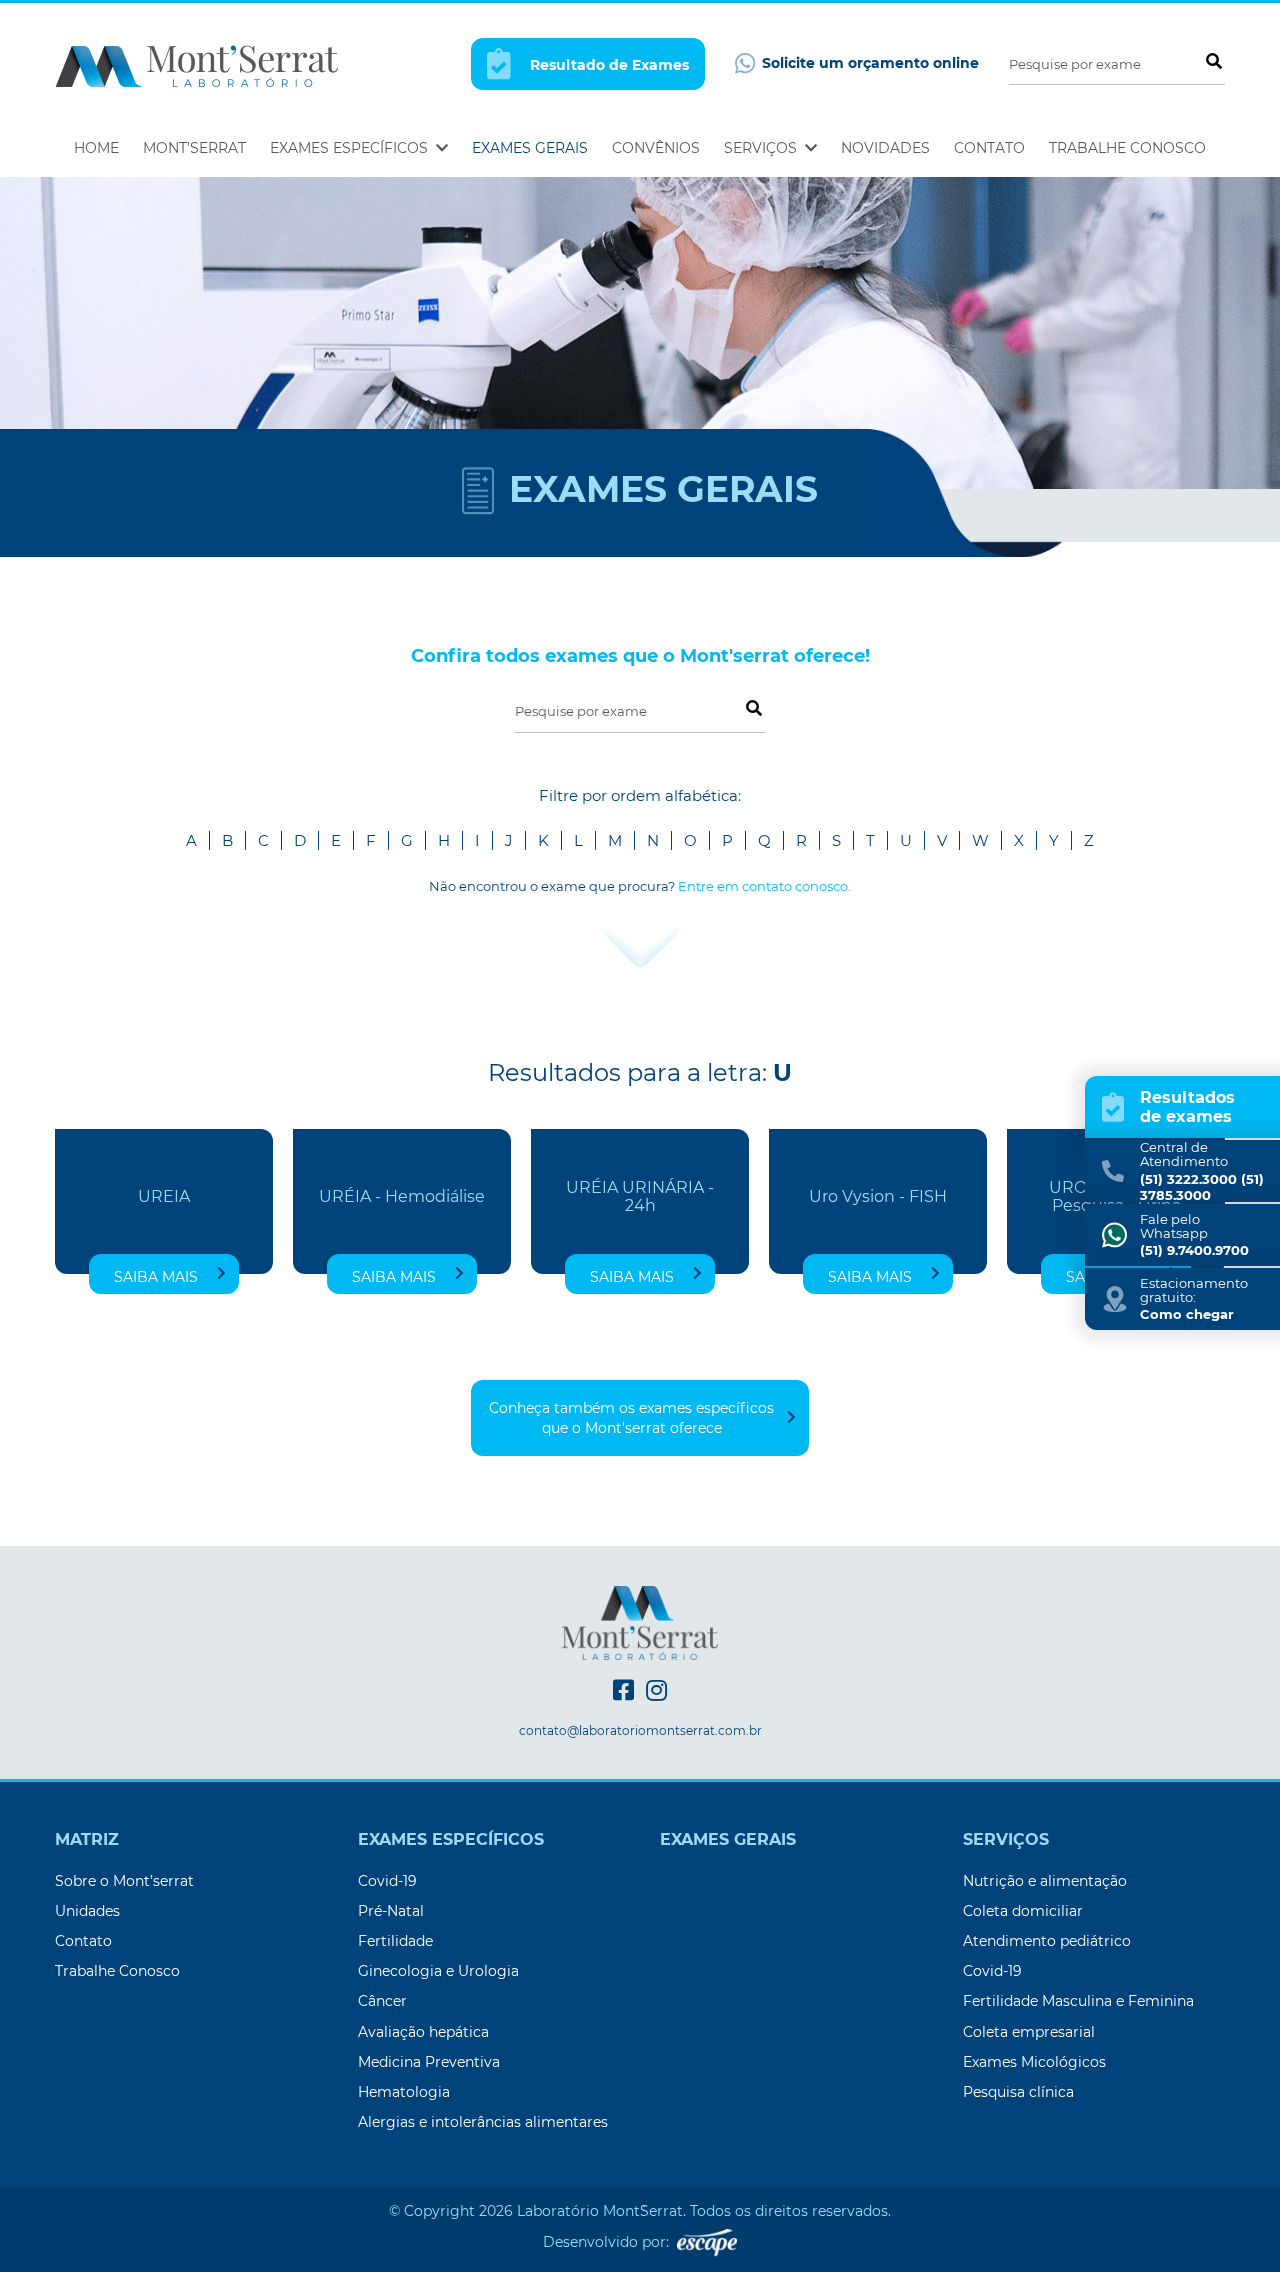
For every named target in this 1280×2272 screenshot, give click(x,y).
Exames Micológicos (1034, 2062)
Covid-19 (387, 1881)
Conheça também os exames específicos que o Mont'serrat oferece (631, 1418)
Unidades (87, 1911)
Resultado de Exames (607, 65)
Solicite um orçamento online (868, 63)
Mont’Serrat (194, 148)
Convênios (656, 148)
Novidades (885, 148)
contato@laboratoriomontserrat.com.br (640, 1731)
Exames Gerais (530, 148)
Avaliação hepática (423, 2032)
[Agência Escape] (707, 2242)
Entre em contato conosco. (764, 886)
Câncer (382, 2001)
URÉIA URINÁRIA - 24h (640, 1197)
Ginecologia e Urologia (438, 1971)
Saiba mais (156, 1277)
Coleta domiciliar (1023, 1911)
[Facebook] (623, 1690)
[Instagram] (656, 1690)
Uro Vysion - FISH (878, 1197)
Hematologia (404, 2092)
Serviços (762, 148)
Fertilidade (395, 1941)
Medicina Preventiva (429, 2062)
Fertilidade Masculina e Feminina (1078, 2001)
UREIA (164, 1197)
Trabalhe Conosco (1127, 148)
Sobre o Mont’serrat (124, 1881)
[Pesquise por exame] (1213, 61)
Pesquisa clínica (1018, 2092)
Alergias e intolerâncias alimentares (483, 2122)
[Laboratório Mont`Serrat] (196, 64)
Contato (989, 148)
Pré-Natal (391, 1911)
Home (96, 148)
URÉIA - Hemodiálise (402, 1197)
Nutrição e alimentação (1045, 1881)
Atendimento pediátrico (1047, 1941)
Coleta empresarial (1029, 2032)
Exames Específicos (351, 148)
